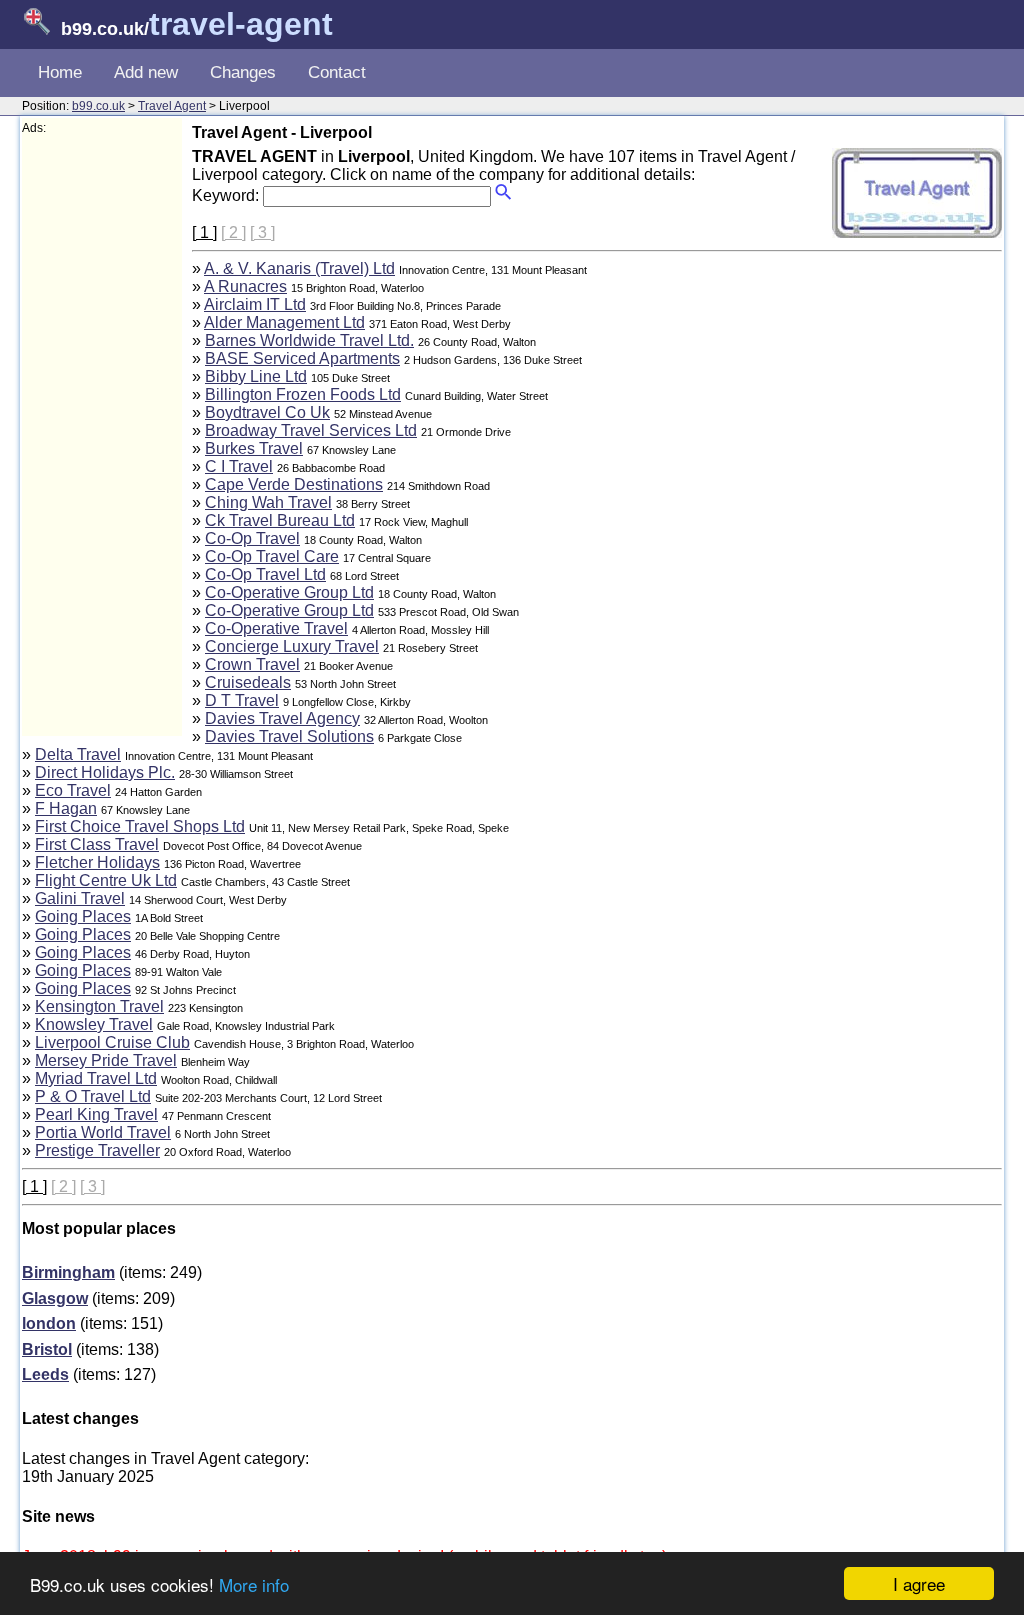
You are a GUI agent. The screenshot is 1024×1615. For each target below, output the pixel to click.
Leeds (45, 1374)
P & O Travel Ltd (93, 1096)
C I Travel (239, 466)
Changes (243, 72)
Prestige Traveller (97, 1150)
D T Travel (242, 700)
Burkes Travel (254, 448)
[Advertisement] (102, 436)
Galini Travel (80, 898)
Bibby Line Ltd (256, 376)
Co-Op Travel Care (272, 556)
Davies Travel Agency (282, 718)
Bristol (47, 1349)
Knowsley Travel (94, 1024)
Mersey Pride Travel (106, 1060)
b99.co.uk (98, 106)
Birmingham (68, 1272)
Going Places (83, 916)
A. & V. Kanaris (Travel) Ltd (299, 268)
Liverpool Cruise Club (112, 1042)
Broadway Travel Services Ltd (311, 430)
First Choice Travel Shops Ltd (140, 826)
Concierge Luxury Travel (292, 646)
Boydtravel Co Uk (267, 412)
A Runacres (245, 286)
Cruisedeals (248, 682)
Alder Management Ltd (284, 322)
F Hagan (66, 808)
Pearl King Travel (96, 1114)
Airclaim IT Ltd (255, 304)
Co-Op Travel (252, 538)
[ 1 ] (204, 232)
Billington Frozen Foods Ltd (303, 394)
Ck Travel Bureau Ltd (280, 520)
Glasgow (55, 1298)
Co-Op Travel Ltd (265, 574)
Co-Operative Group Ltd (289, 592)
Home (60, 72)
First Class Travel (97, 844)
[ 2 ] (233, 232)
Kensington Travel (99, 1006)
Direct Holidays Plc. (105, 772)
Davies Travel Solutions (289, 736)
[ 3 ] (262, 232)
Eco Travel (73, 790)
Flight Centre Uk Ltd (106, 880)
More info (254, 1584)
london (49, 1323)
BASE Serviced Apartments (302, 358)
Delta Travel (78, 754)
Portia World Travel (103, 1132)
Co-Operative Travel (276, 628)
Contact (337, 72)
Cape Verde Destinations (294, 484)
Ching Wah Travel (268, 502)
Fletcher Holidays (97, 862)
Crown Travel (252, 664)
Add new (146, 72)
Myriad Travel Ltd (96, 1078)
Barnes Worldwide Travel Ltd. (309, 340)
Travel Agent (172, 106)
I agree (919, 1583)
